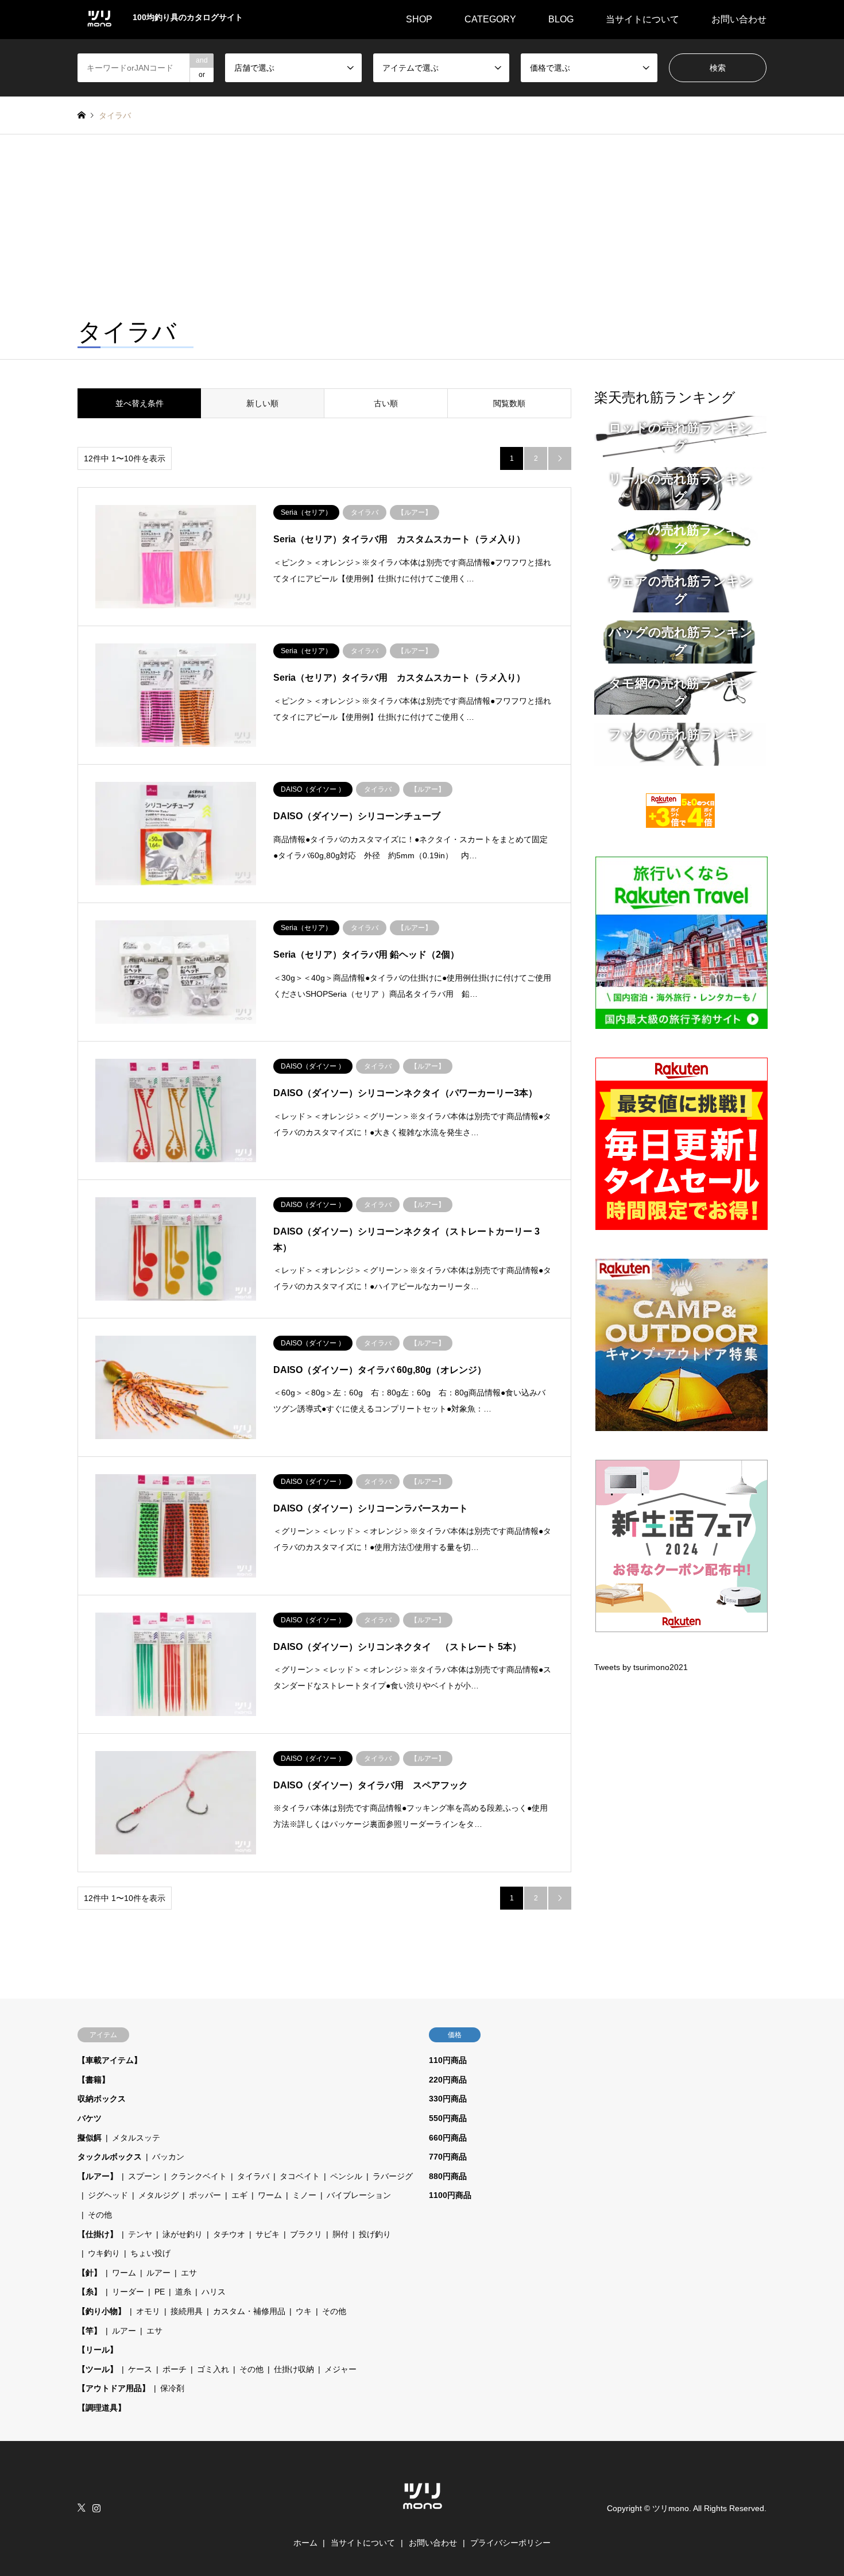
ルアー (158, 2273)
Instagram (96, 2508)
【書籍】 (94, 2080)
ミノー (304, 2195)
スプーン (144, 2176)
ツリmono (671, 2508)
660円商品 (448, 2138)
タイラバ (253, 2176)
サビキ (268, 2234)
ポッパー (205, 2195)
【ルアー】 (98, 2176)
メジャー (340, 2369)
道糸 (183, 2292)
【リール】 (98, 2350)
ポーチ (175, 2369)
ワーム (270, 2195)
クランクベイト (199, 2176)
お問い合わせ (739, 19)
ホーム (305, 2543)
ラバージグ (393, 2176)
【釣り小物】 (102, 2311)
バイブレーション (359, 2195)
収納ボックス (102, 2099)
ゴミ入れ (213, 2369)
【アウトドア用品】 (114, 2388)
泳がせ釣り (183, 2234)
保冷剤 (172, 2388)
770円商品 (448, 2157)
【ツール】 (98, 2369)
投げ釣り (375, 2234)
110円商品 (448, 2060)
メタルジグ (158, 2195)
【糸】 (90, 2292)
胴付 (340, 2234)
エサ (189, 2273)
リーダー (128, 2292)
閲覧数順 (509, 403)
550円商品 (448, 2118)
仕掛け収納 (294, 2369)
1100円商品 (450, 2195)
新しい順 (262, 403)
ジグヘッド (108, 2195)
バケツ (90, 2118)
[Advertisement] (422, 221)
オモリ (148, 2311)
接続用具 (187, 2311)
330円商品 (448, 2099)
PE (160, 2292)
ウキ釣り (104, 2253)
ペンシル (346, 2176)
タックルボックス (110, 2157)
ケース (140, 2369)
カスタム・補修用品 (249, 2311)
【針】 (90, 2273)
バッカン (168, 2157)
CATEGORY (490, 19)
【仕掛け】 (98, 2234)
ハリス (214, 2292)
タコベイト (300, 2176)
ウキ (304, 2311)
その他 (100, 2215)
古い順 (386, 403)
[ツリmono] (422, 2515)
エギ (239, 2195)
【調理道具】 (102, 2408)
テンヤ (140, 2234)
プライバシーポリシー (510, 2543)
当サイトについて (642, 19)
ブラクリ (306, 2234)
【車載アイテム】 (110, 2060)
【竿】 (90, 2331)
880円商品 (448, 2176)
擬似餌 (90, 2138)
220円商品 (448, 2080)
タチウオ (229, 2234)
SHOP (419, 19)
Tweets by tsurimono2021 (641, 1667)
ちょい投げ (150, 2253)
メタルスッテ (136, 2138)
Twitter (82, 2508)
